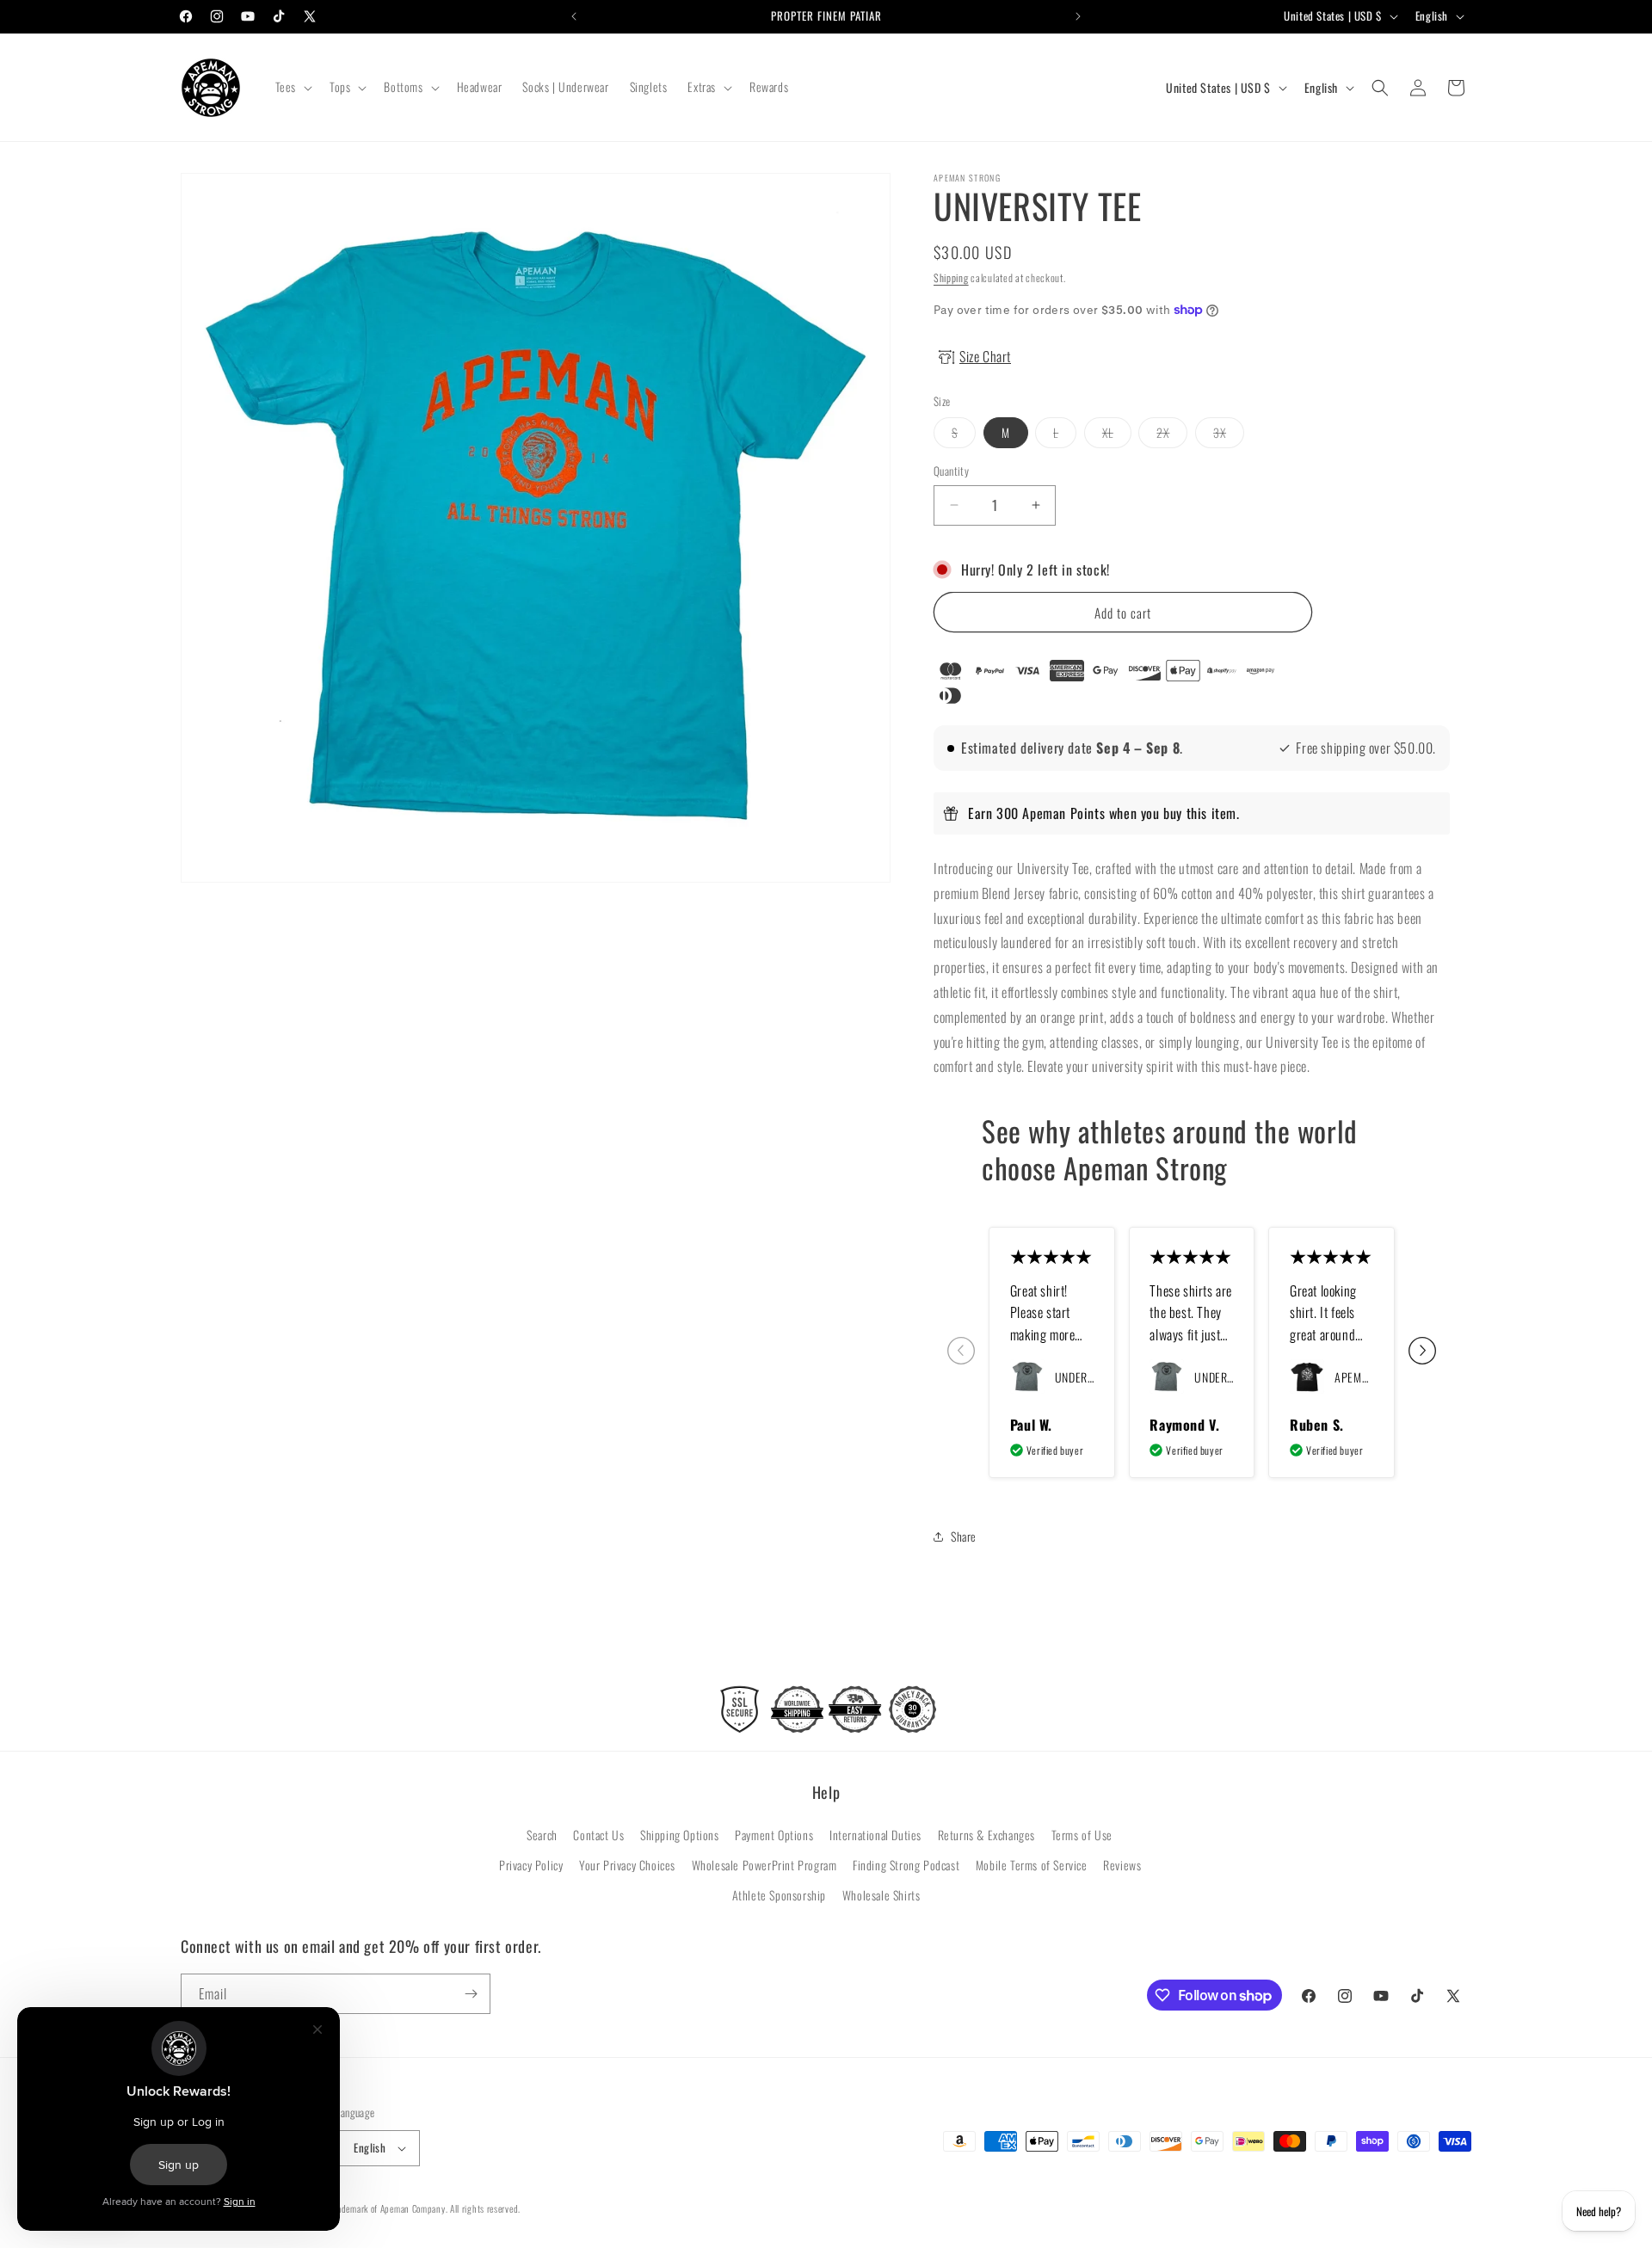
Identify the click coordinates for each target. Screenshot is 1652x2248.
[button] (292, 87)
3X (1229, 435)
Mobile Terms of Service (1032, 1865)
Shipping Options (680, 1835)
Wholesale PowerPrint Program (764, 1865)
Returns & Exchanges (986, 1835)
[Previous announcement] (574, 16)
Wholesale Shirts (881, 1896)
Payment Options (774, 1835)
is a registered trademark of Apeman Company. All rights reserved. (398, 2208)
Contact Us (598, 1835)
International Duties (875, 1835)
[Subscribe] (471, 1994)
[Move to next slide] (1422, 1352)
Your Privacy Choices (627, 1865)
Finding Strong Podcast (906, 1865)
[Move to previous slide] (961, 1352)
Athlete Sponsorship (779, 1896)
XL (1117, 435)
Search (542, 1835)
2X (1172, 435)
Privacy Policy (531, 1865)
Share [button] (964, 1536)
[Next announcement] (1078, 16)
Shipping (951, 277)
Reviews (1122, 1865)
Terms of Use (1082, 1835)
